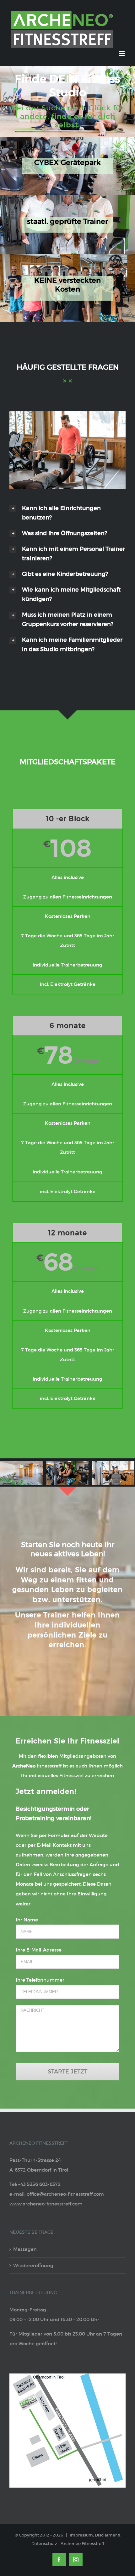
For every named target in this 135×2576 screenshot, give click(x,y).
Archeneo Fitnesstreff (82, 2544)
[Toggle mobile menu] (122, 53)
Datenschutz (44, 2544)
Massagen (25, 2249)
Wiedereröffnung (33, 2265)
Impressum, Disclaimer (93, 2535)
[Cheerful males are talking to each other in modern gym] (67, 416)
